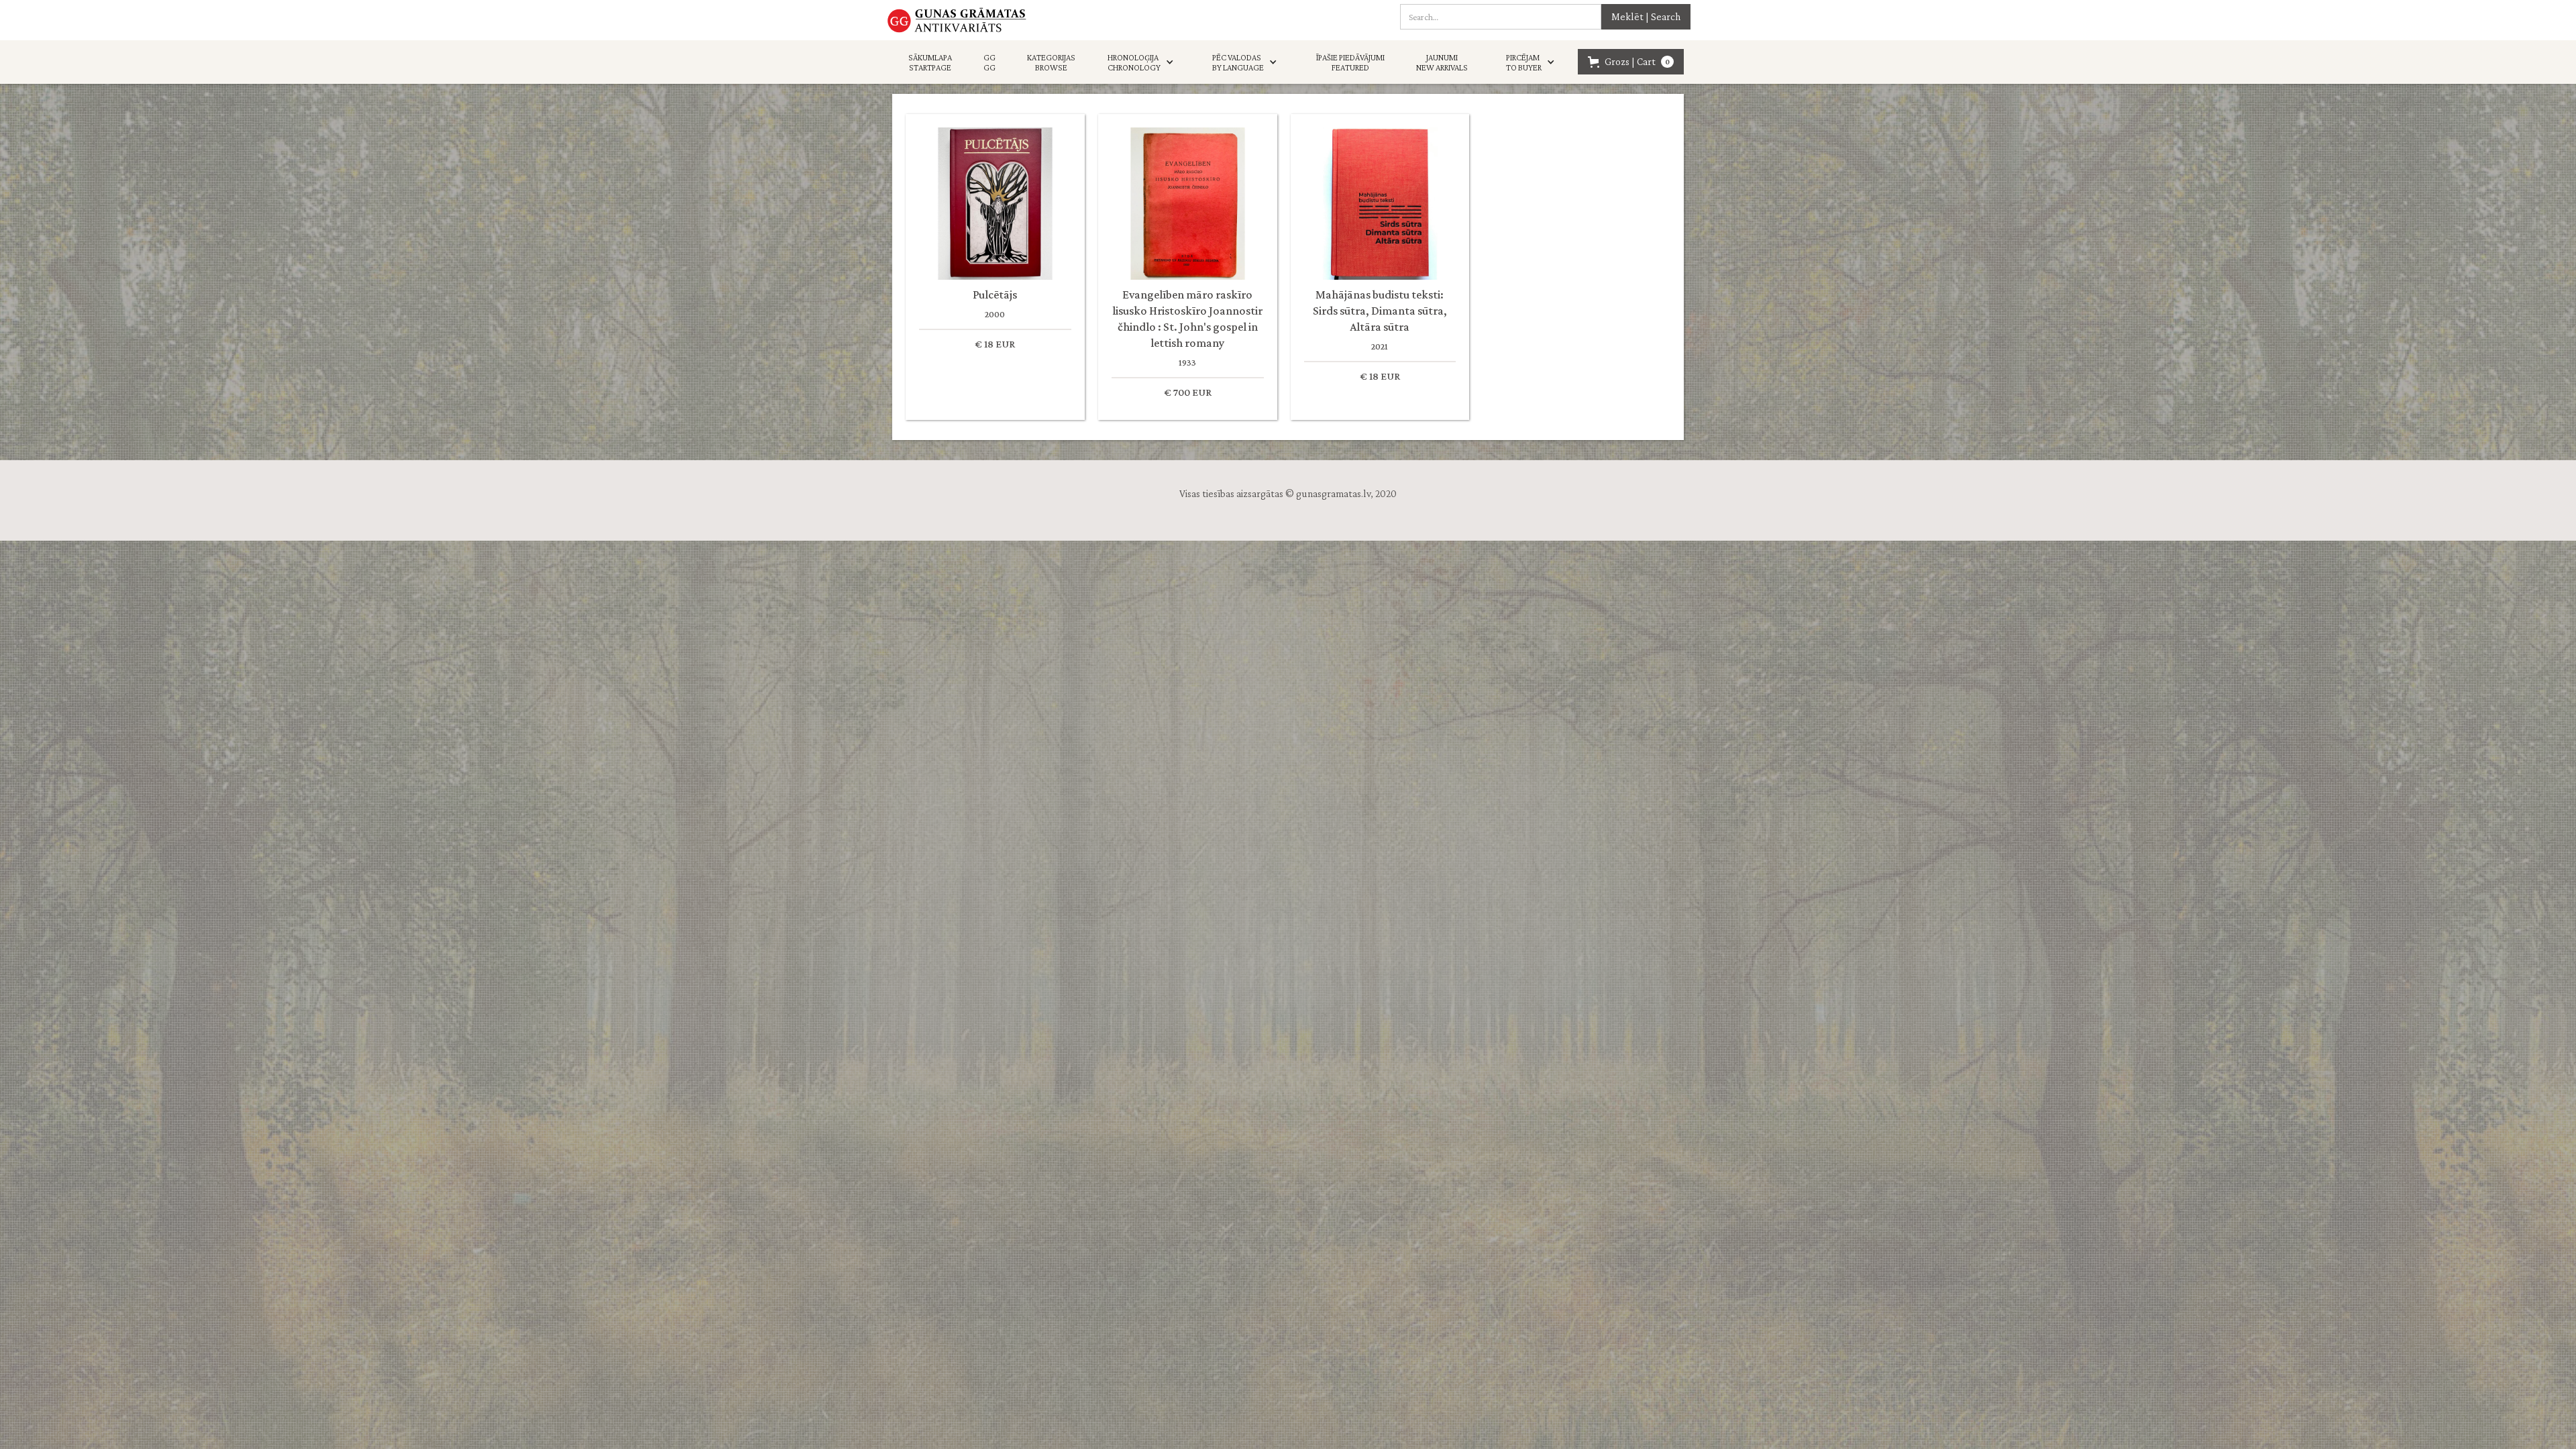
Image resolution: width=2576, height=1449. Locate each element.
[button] (1144, 62)
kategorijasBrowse (1051, 62)
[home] (957, 20)
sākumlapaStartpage (930, 62)
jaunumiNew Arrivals (1442, 62)
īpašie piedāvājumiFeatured (1350, 62)
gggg (989, 62)
